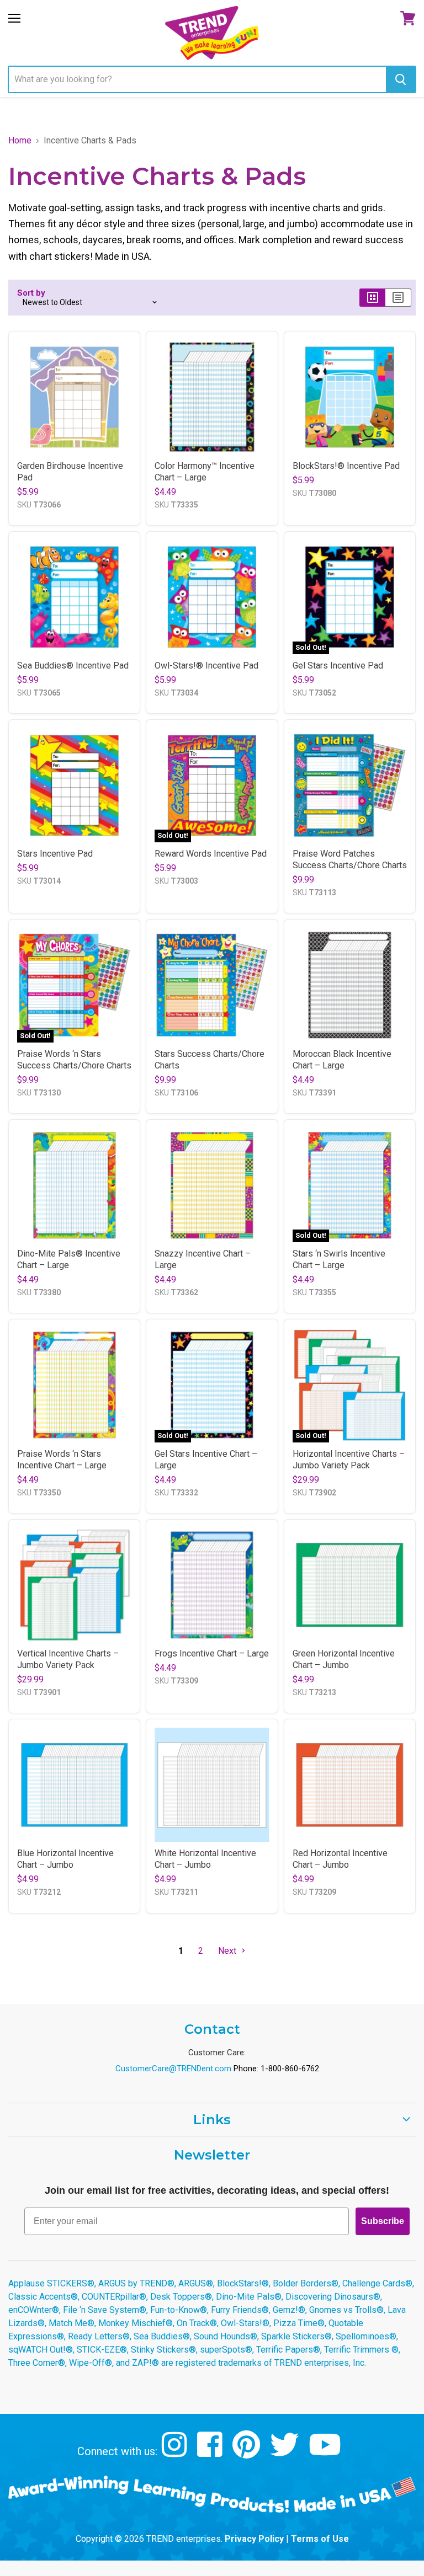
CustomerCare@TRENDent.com (173, 2069)
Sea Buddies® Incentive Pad (73, 666)
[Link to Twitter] (286, 2453)
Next (228, 1951)
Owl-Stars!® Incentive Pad (206, 666)
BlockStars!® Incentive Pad (346, 466)
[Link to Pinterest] (248, 2453)
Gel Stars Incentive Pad (338, 666)
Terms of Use (320, 2539)
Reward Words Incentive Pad (211, 854)
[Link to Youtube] (326, 2453)
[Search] (401, 79)
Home (20, 141)
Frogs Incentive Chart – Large (212, 1653)
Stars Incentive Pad (55, 854)
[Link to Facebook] (211, 2453)
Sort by (31, 293)
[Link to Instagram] (176, 2453)
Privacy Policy (254, 2539)
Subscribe (383, 2221)
